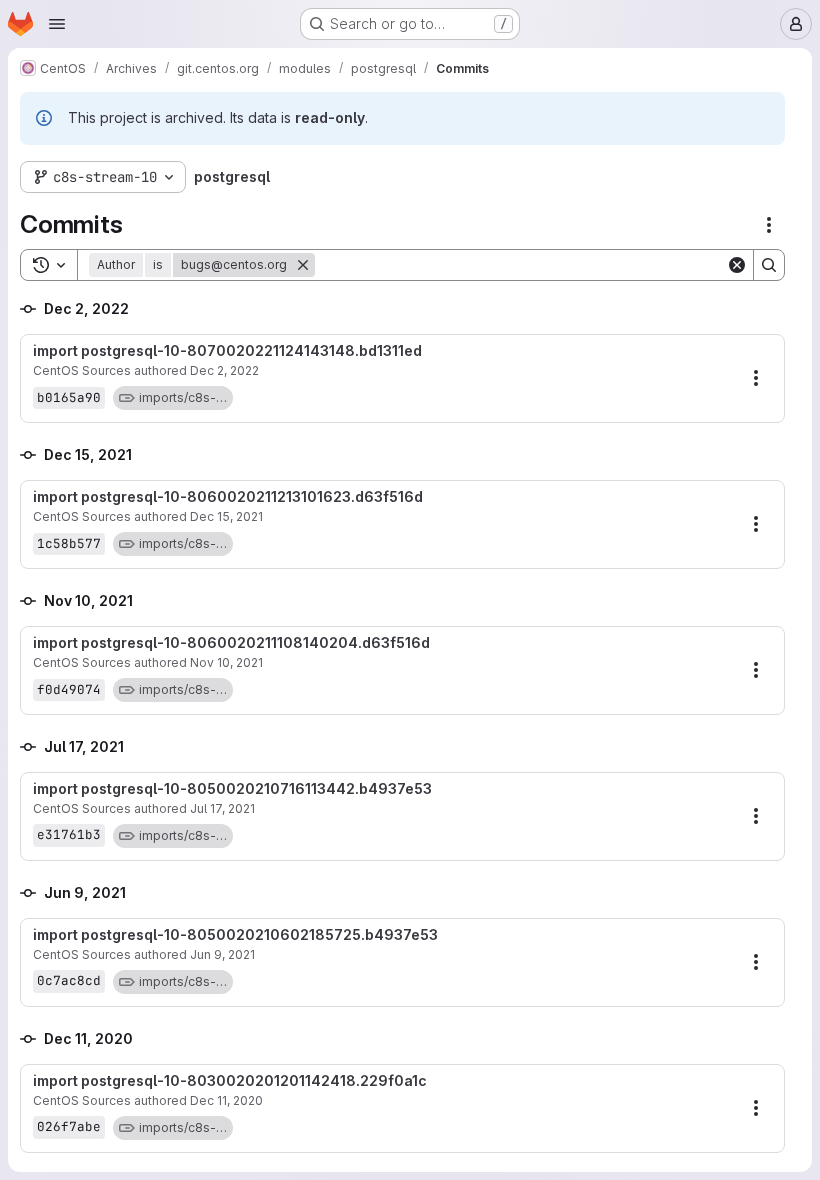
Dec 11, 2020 (226, 1100)
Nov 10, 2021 (226, 662)
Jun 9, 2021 (222, 954)
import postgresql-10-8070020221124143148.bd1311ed (227, 351)
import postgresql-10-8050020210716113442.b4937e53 (232, 789)
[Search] (769, 265)
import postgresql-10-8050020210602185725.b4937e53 (235, 935)
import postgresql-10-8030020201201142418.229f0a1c (230, 1081)
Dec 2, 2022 (224, 370)
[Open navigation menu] (57, 24)
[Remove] (303, 265)
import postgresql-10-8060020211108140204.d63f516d (231, 643)
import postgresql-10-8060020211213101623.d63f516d (228, 497)
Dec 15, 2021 (226, 516)
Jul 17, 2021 (222, 808)
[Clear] (737, 265)
